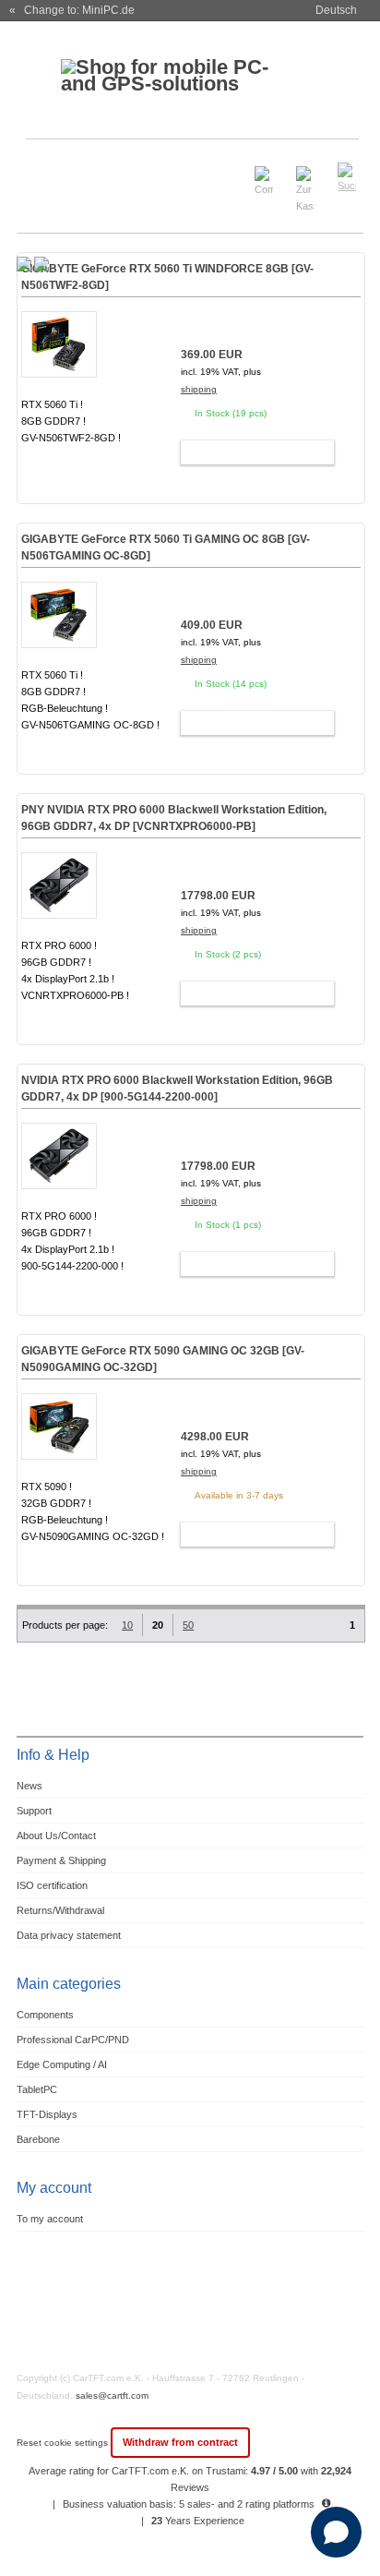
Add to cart (249, 452)
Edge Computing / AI (62, 2064)
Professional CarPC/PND (73, 2040)
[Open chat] (336, 2532)
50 (188, 1625)
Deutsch (336, 10)
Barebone (38, 2139)
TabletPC (37, 2089)
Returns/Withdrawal (60, 1910)
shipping (199, 389)
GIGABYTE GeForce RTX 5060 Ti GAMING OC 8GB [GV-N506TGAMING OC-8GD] (166, 548)
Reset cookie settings (64, 2443)
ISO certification (52, 1885)
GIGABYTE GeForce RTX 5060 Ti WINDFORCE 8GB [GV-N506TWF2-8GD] (167, 277)
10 (127, 1625)
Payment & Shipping (61, 1860)
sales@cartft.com (112, 2395)
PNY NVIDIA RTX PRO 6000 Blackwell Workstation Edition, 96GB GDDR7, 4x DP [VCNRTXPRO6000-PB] (174, 818)
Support (34, 1811)
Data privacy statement (69, 1935)
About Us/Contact (56, 1836)
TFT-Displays (47, 2114)
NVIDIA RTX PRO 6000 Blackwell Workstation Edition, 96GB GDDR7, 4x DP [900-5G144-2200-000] (177, 1089)
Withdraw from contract (180, 2442)
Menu (42, 169)
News (30, 1786)
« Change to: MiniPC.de (72, 10)
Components (45, 2015)
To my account (50, 2219)
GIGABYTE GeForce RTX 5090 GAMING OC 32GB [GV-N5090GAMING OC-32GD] (163, 1359)
